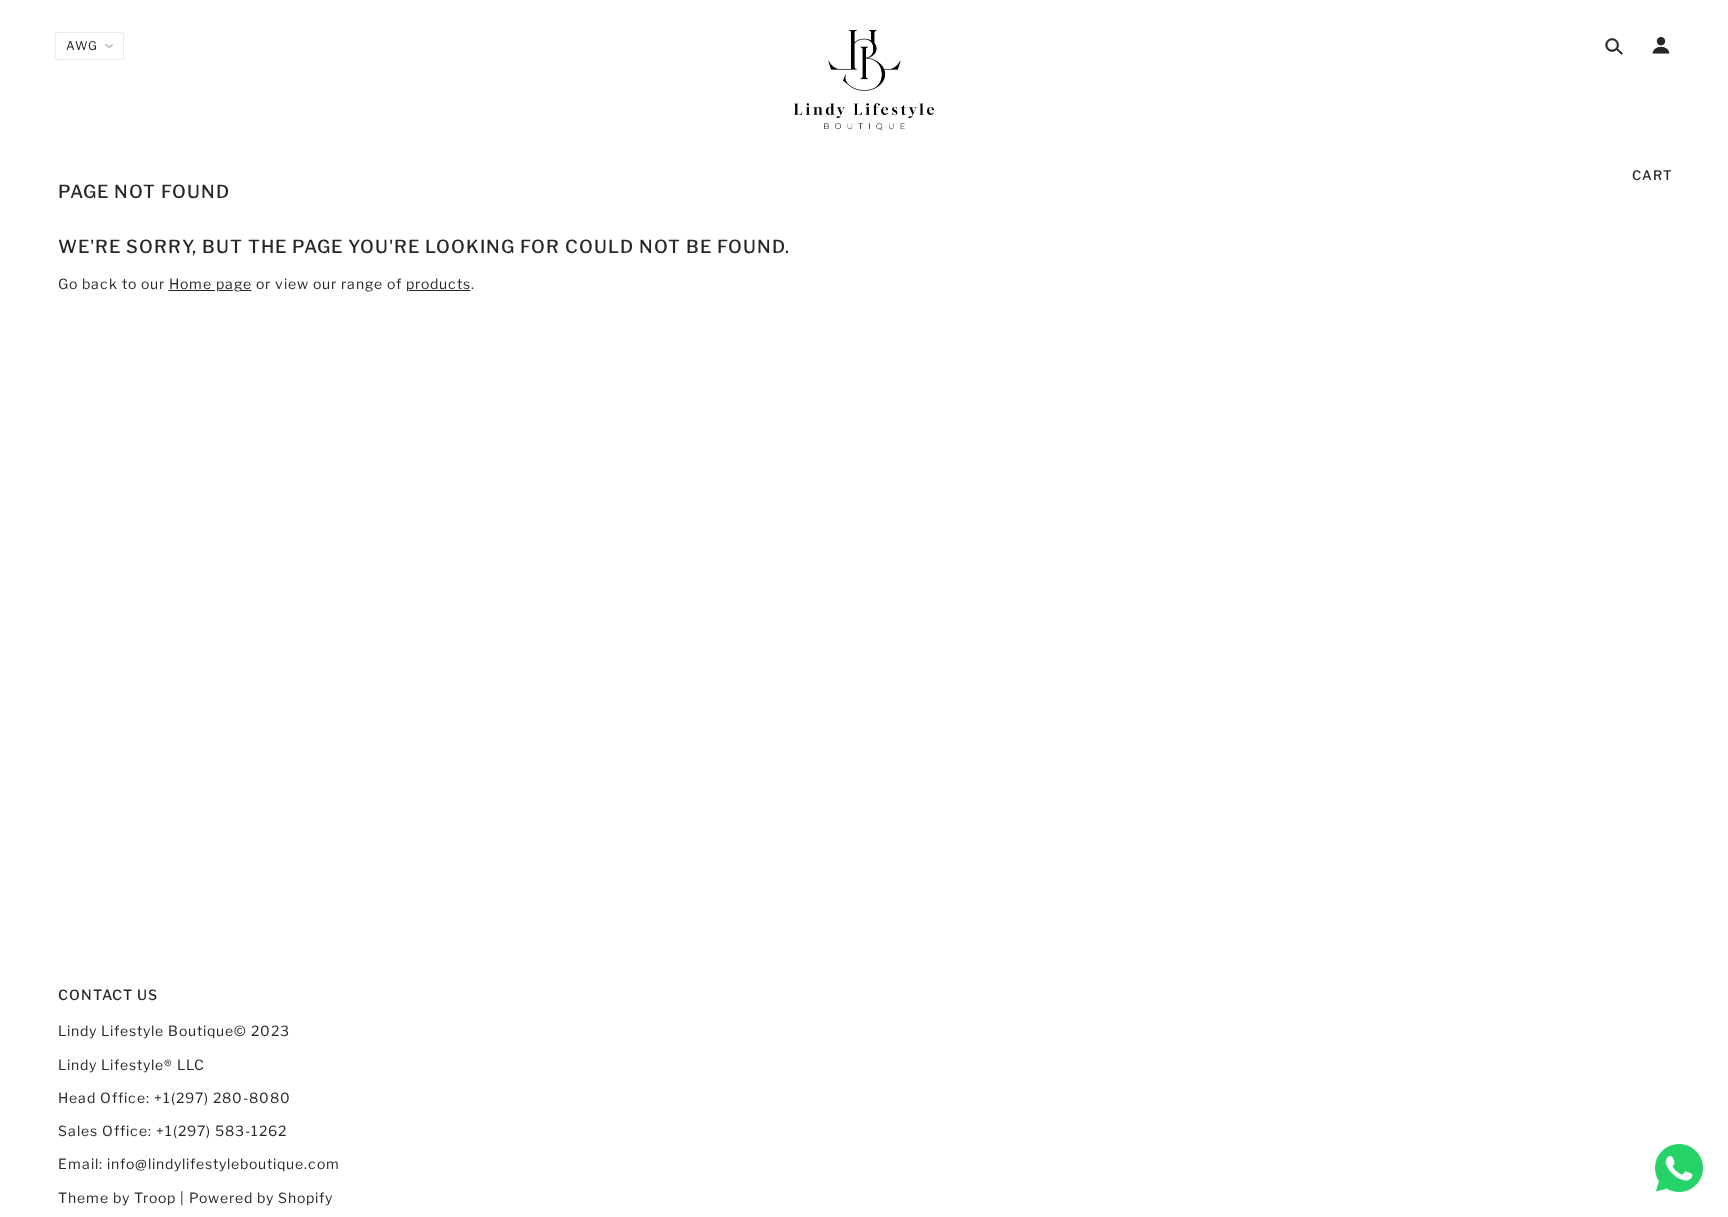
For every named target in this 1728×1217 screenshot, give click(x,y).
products (438, 283)
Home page (210, 283)
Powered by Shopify (261, 1197)
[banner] (864, 80)
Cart (1652, 175)
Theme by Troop (117, 1197)
